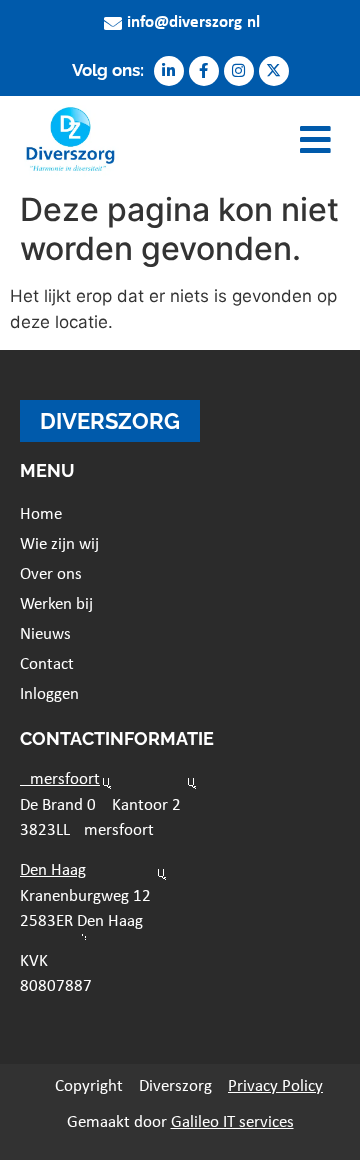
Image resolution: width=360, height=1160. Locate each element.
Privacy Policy (275, 1086)
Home (41, 514)
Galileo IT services (232, 1122)
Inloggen (49, 694)
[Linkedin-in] (169, 71)
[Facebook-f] (204, 71)
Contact (47, 664)
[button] (316, 139)
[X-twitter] (274, 71)
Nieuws (45, 634)
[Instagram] (239, 71)
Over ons (51, 574)
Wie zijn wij (59, 544)
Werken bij (56, 604)
